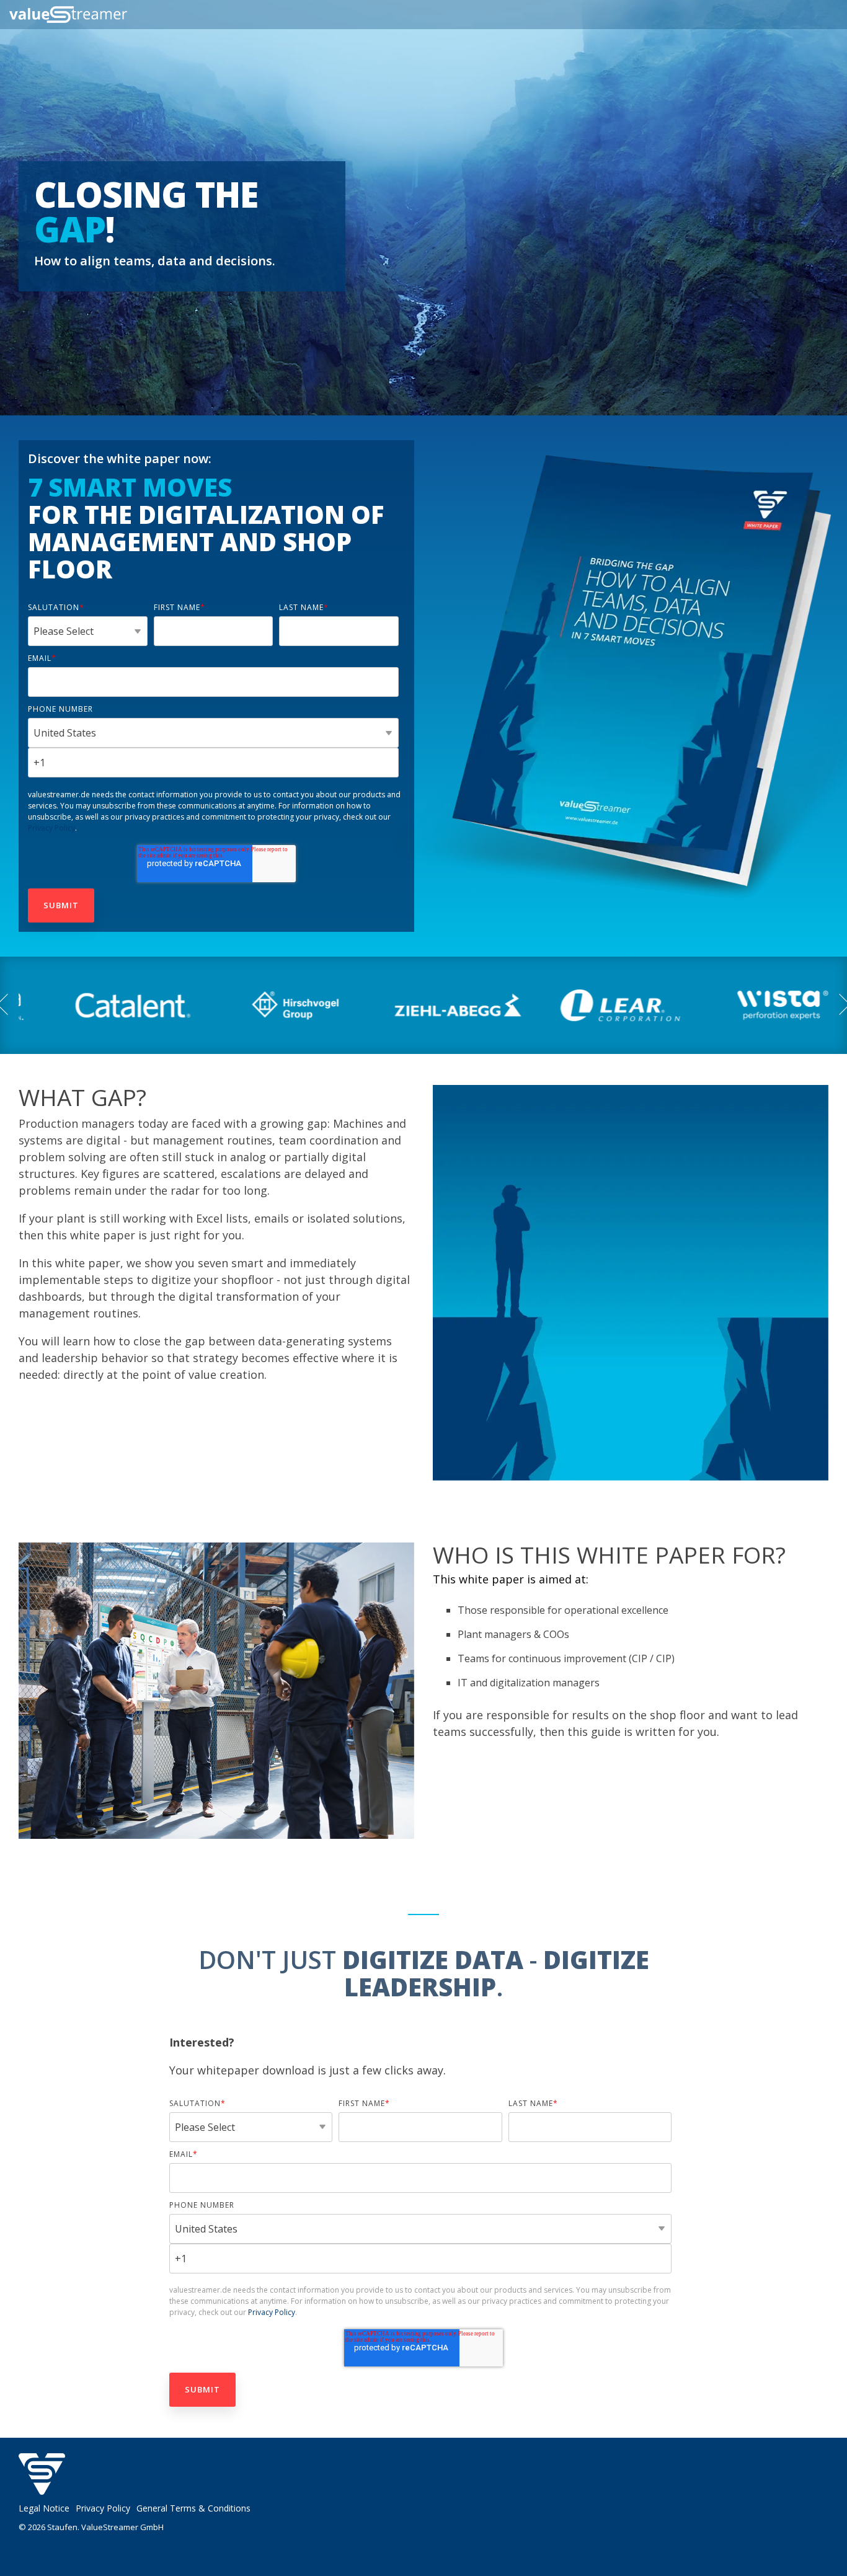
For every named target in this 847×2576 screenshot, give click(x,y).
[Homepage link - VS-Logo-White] (42, 2488)
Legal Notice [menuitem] (44, 2508)
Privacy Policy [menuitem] (103, 2508)
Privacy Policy (51, 828)
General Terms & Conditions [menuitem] (193, 2508)
